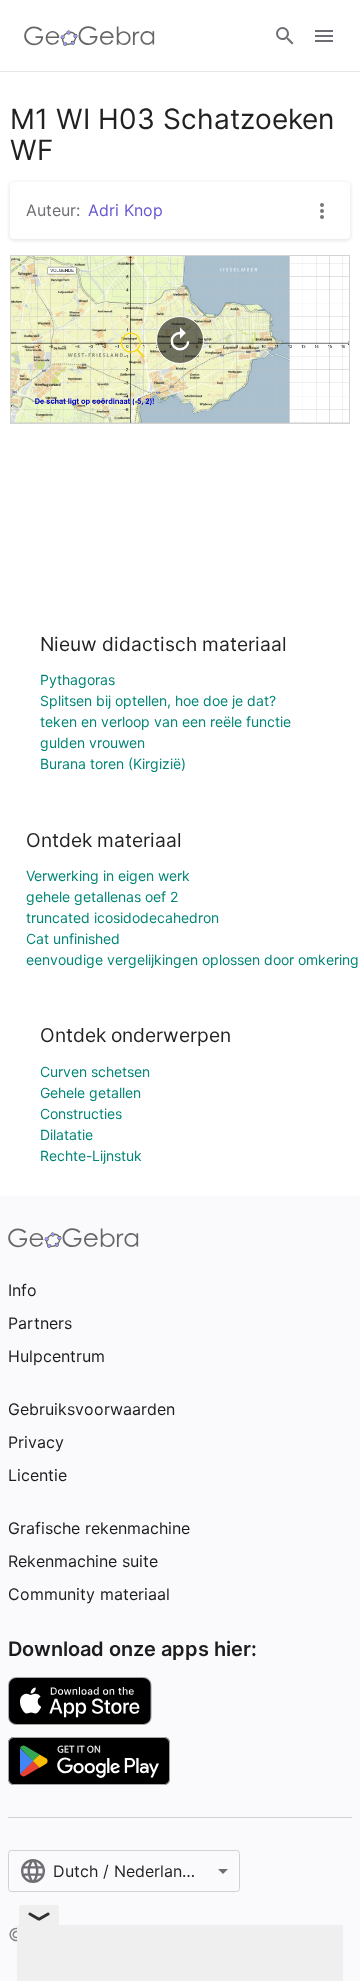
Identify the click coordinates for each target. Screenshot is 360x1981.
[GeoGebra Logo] (89, 36)
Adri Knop (125, 210)
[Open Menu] (324, 36)
